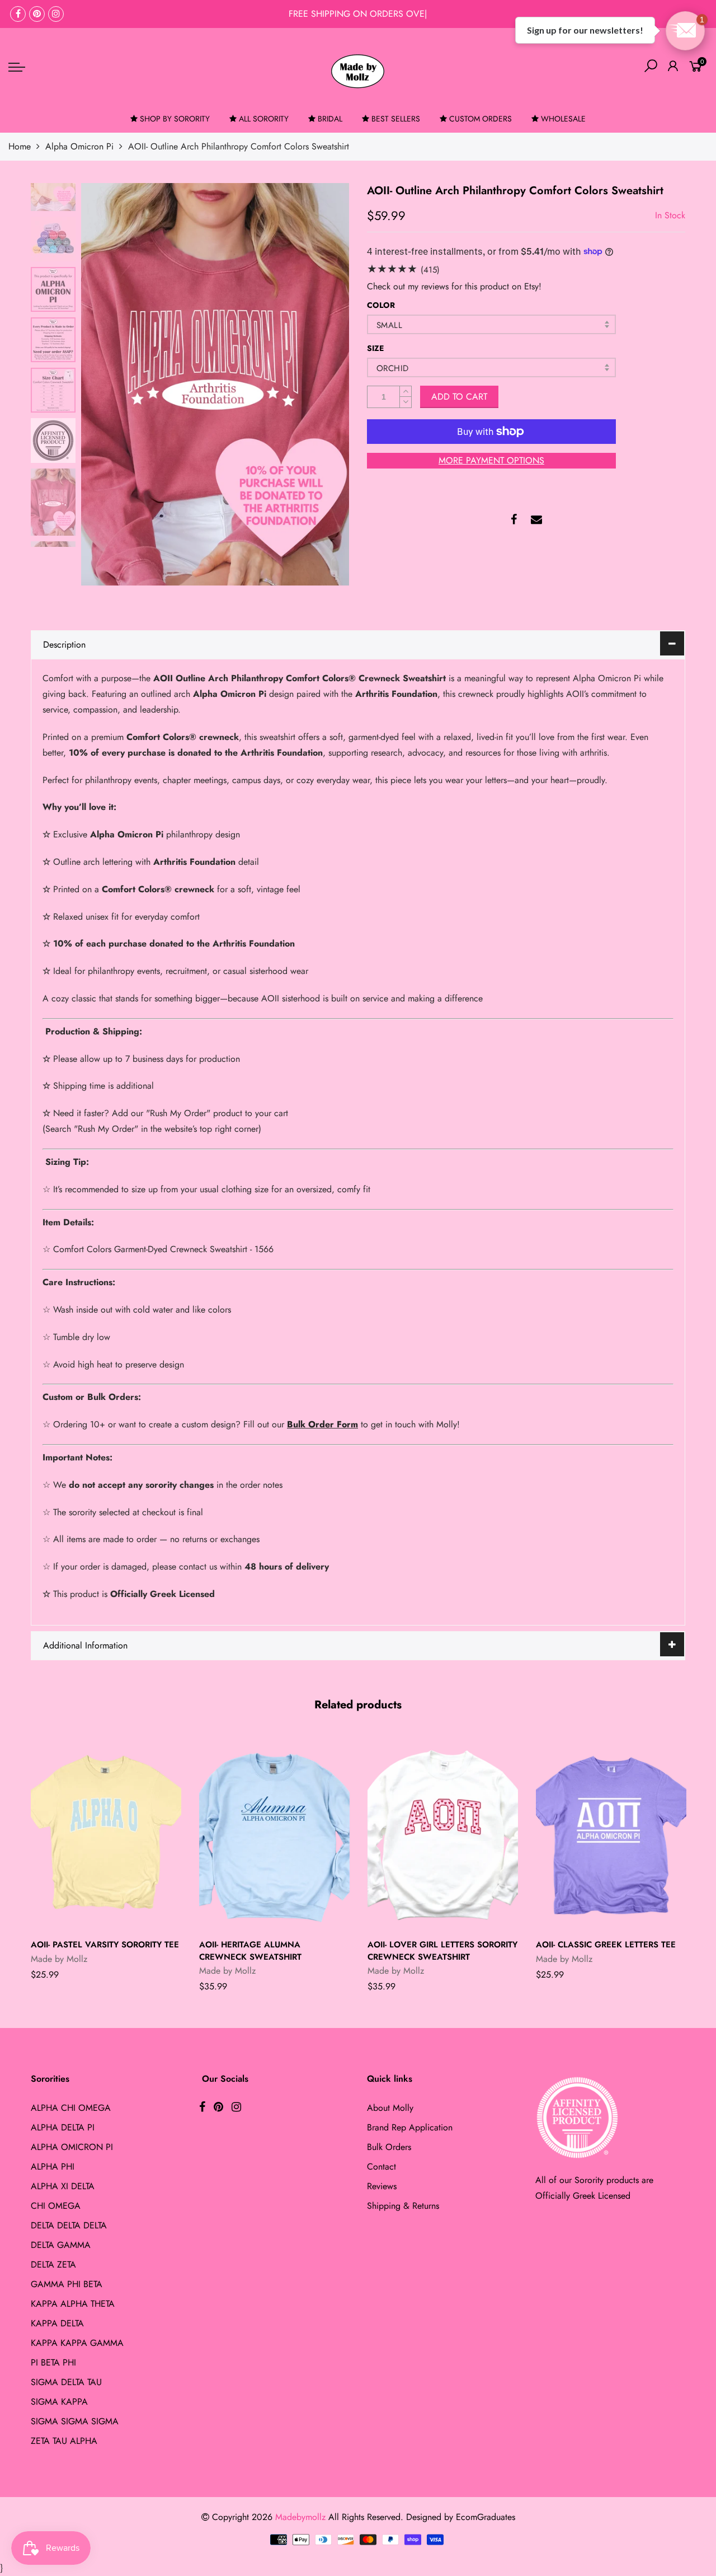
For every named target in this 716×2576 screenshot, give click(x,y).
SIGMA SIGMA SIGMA (75, 2421)
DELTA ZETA (53, 2264)
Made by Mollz (59, 1959)
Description (64, 645)
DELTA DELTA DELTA (69, 2225)
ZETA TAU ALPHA (64, 2441)
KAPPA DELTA (57, 2323)
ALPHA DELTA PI (63, 2127)
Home (20, 146)
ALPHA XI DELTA (63, 2186)
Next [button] (322, 384)
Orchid (392, 368)
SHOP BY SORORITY (175, 119)
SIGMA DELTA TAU (66, 2382)
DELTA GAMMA (61, 2245)
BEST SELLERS (396, 119)
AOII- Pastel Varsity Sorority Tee (105, 1945)
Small (389, 325)
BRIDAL (330, 119)
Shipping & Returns (403, 2206)
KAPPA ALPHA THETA (73, 2304)
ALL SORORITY (264, 119)
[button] (685, 31)
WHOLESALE (563, 119)
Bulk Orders (389, 2147)
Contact (381, 2167)
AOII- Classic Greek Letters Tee (606, 1945)
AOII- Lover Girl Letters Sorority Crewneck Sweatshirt (442, 1950)
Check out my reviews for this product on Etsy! (454, 286)
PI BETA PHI (53, 2362)
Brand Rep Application (410, 2127)
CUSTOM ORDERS (481, 119)
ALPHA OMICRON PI (72, 2147)
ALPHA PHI (53, 2167)
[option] (215, 384)
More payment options (491, 460)
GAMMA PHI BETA (67, 2284)
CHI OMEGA (56, 2206)
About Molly (390, 2108)
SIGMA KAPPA (59, 2402)
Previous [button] (109, 384)
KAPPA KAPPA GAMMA (77, 2343)
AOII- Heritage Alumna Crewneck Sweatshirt (250, 1950)
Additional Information (85, 1645)
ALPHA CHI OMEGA (71, 2108)
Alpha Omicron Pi (79, 146)
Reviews (382, 2186)
